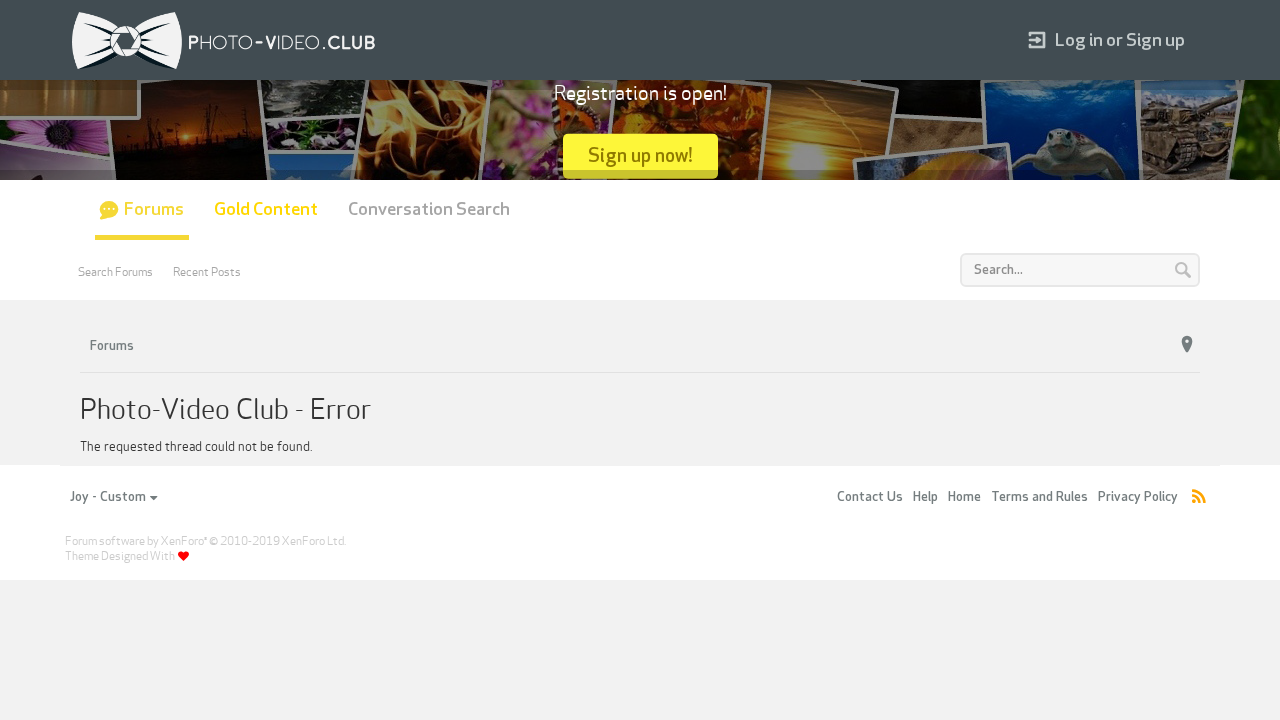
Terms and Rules (1039, 497)
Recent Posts (207, 272)
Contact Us (870, 497)
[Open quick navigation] (1187, 345)
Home (964, 497)
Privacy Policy (1138, 497)
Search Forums (115, 272)
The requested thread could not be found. (196, 447)
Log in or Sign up (1120, 40)
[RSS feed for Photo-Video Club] (1199, 497)
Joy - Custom (108, 497)
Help (925, 497)
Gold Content (266, 209)
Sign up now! (640, 155)
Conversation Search (429, 209)
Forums (154, 209)
